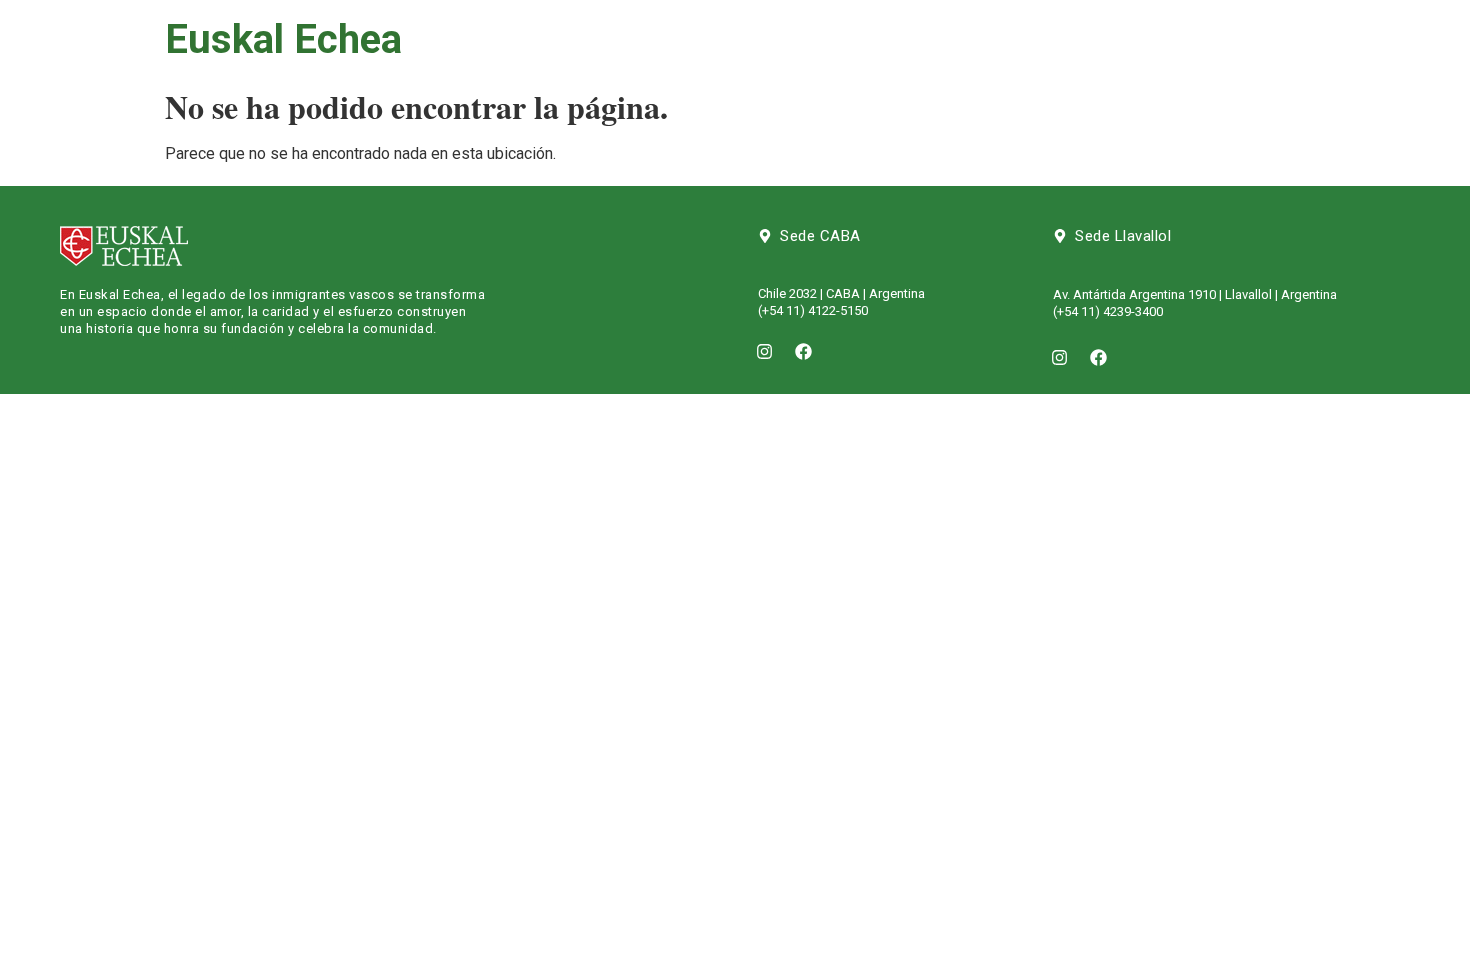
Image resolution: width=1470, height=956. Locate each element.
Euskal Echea (283, 39)
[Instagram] (765, 351)
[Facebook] (804, 351)
